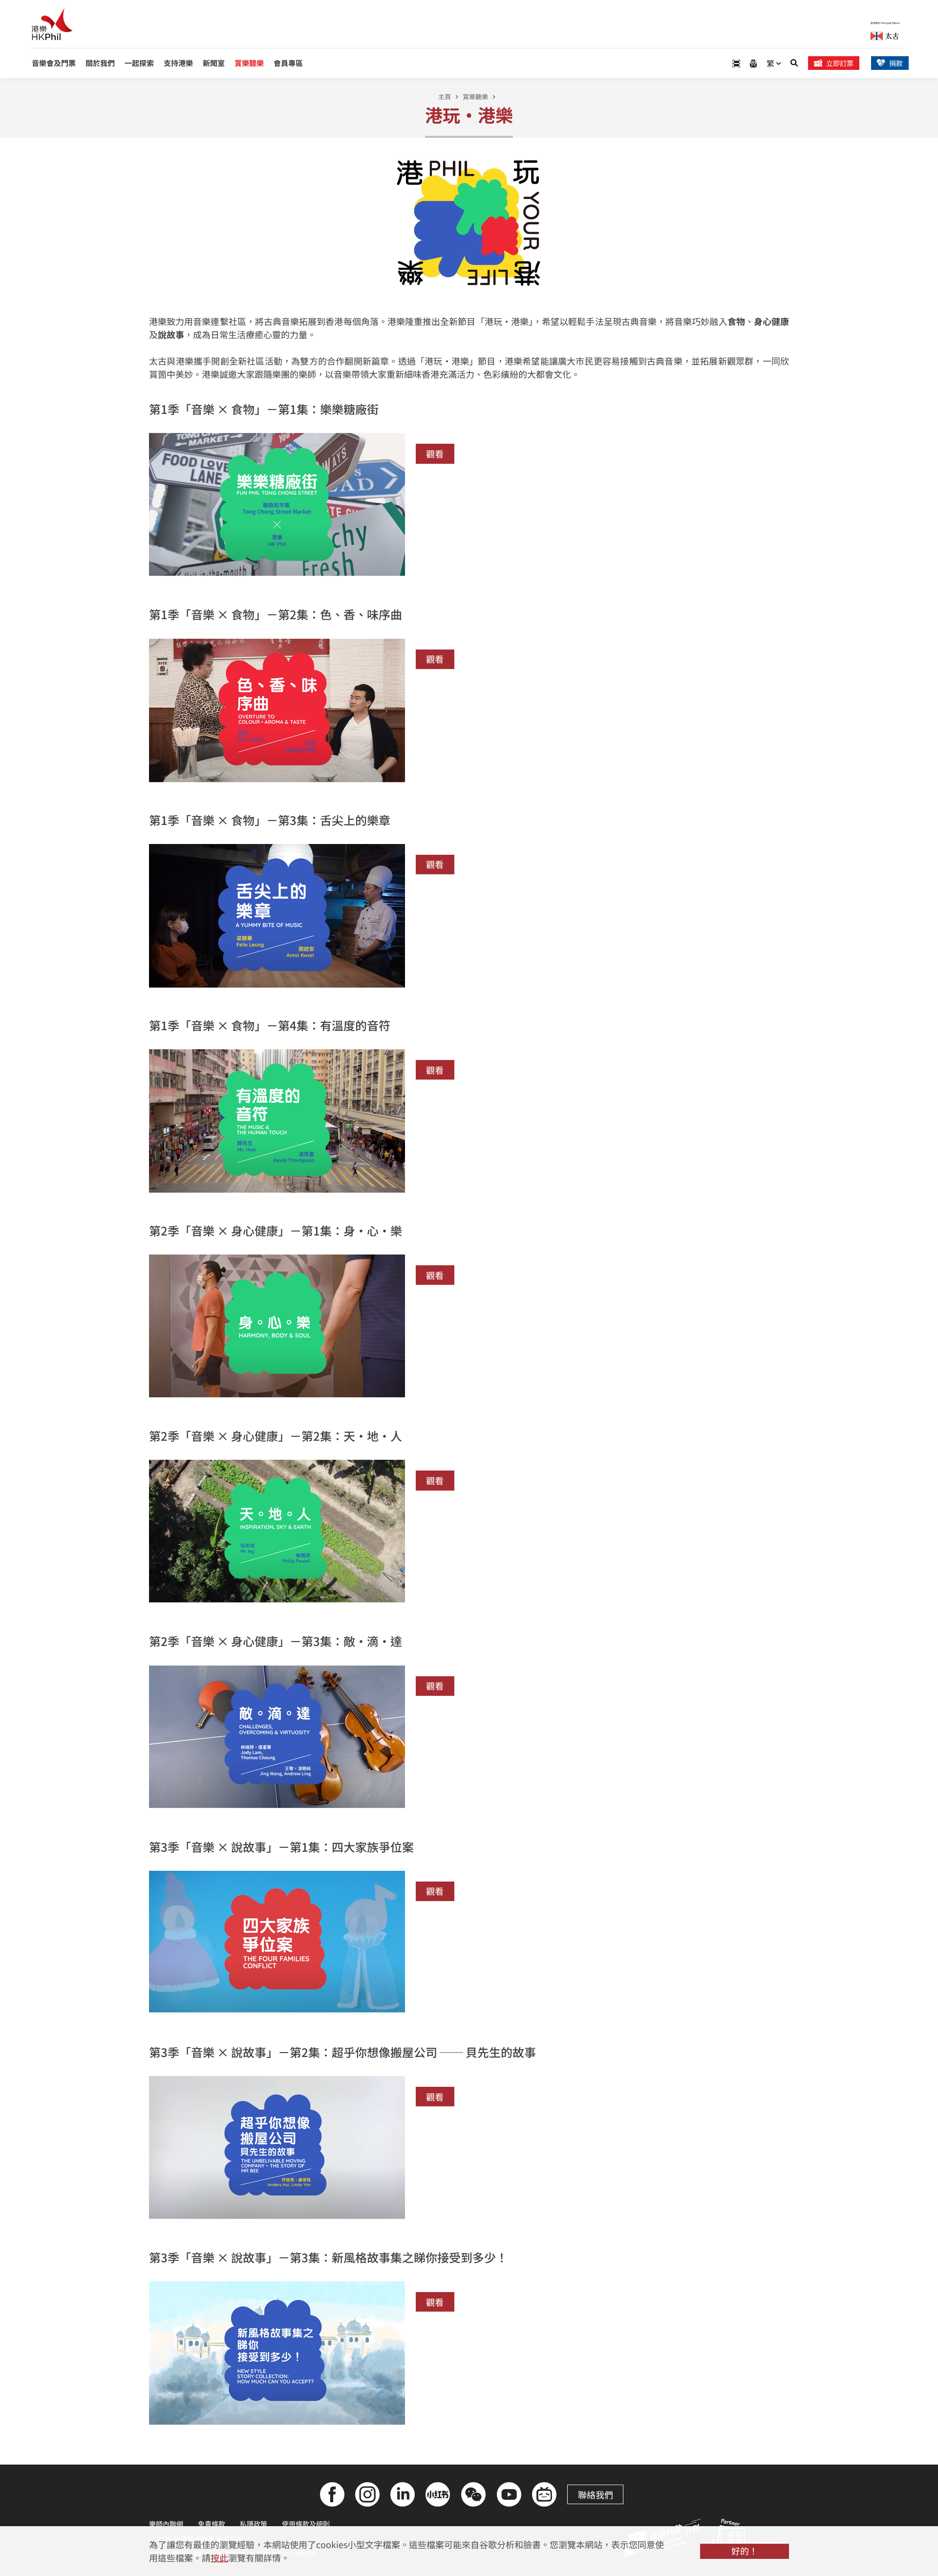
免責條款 (212, 2524)
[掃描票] (736, 63)
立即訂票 (840, 63)
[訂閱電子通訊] (753, 63)
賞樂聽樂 (475, 97)
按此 (219, 2557)
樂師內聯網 (166, 2524)
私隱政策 (254, 2524)
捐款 (896, 63)
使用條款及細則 (306, 2524)
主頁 (445, 97)
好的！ (745, 2551)
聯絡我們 (596, 2494)
